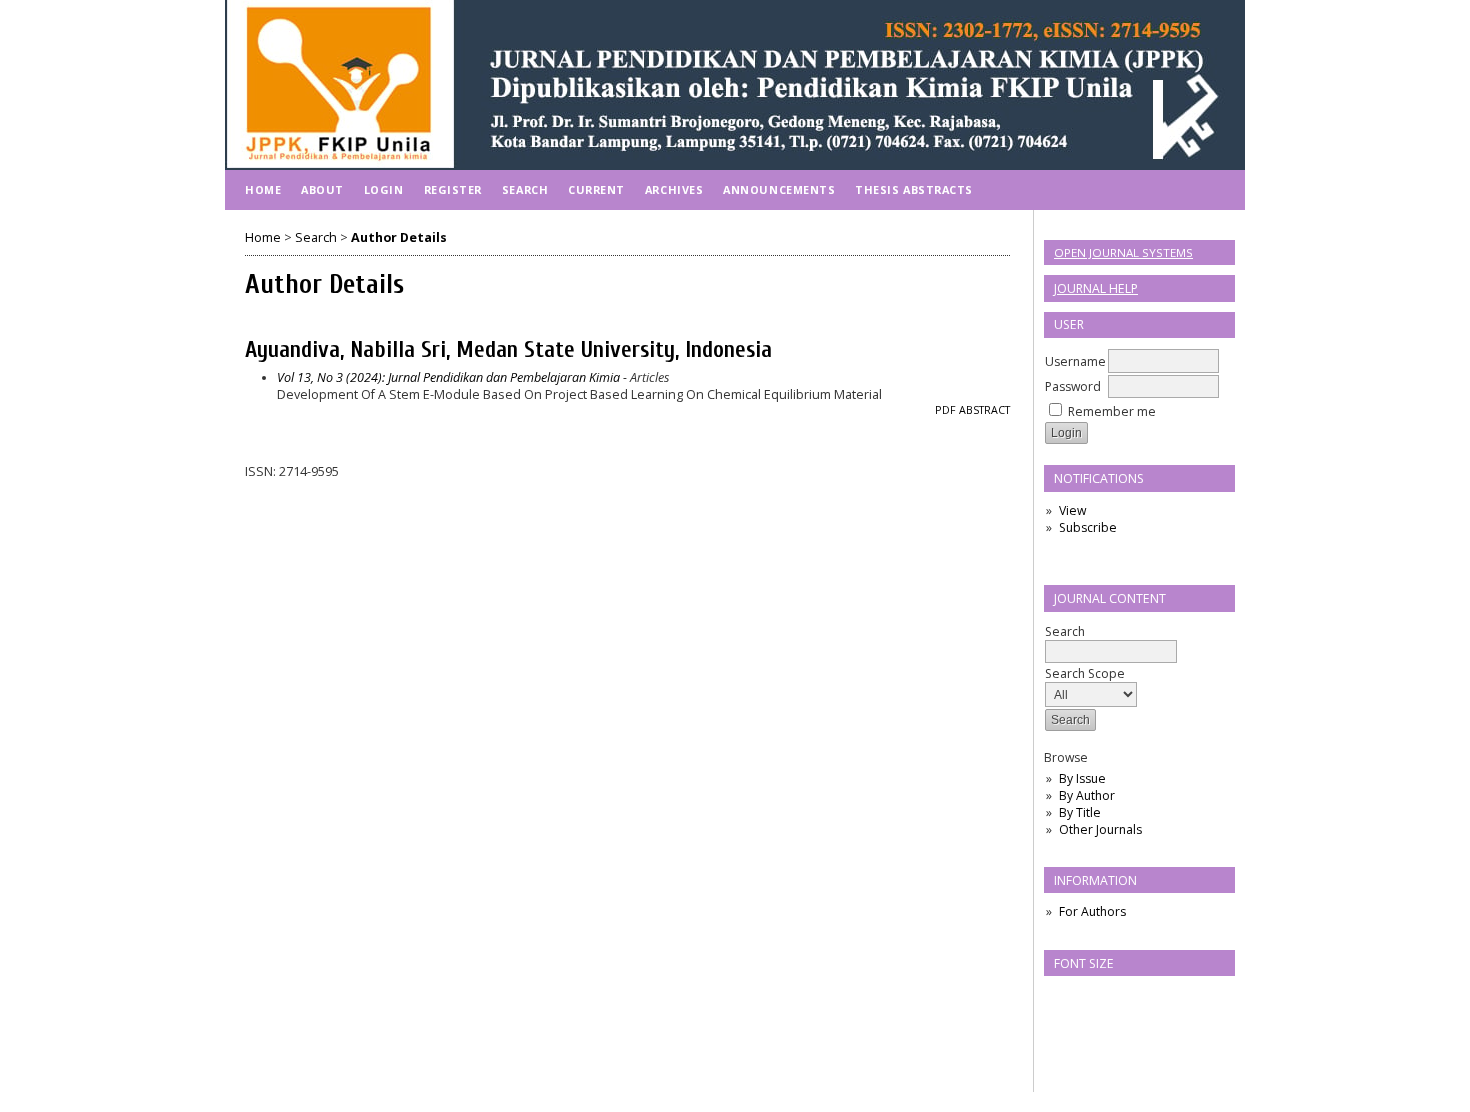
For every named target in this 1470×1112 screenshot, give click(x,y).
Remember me (1112, 411)
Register (453, 189)
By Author (1087, 795)
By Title (1080, 812)
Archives (674, 189)
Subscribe (1088, 527)
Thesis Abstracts (914, 189)
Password (1073, 386)
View (1072, 510)
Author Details (399, 237)
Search (1065, 631)
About (322, 189)
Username (1075, 361)
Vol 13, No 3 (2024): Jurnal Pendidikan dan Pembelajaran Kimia (448, 377)
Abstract (984, 410)
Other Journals (1100, 829)
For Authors (1092, 911)
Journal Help (1096, 288)
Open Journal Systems (1123, 252)
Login (384, 189)
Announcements (779, 189)
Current (596, 189)
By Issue (1082, 778)
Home (263, 189)
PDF (945, 410)
